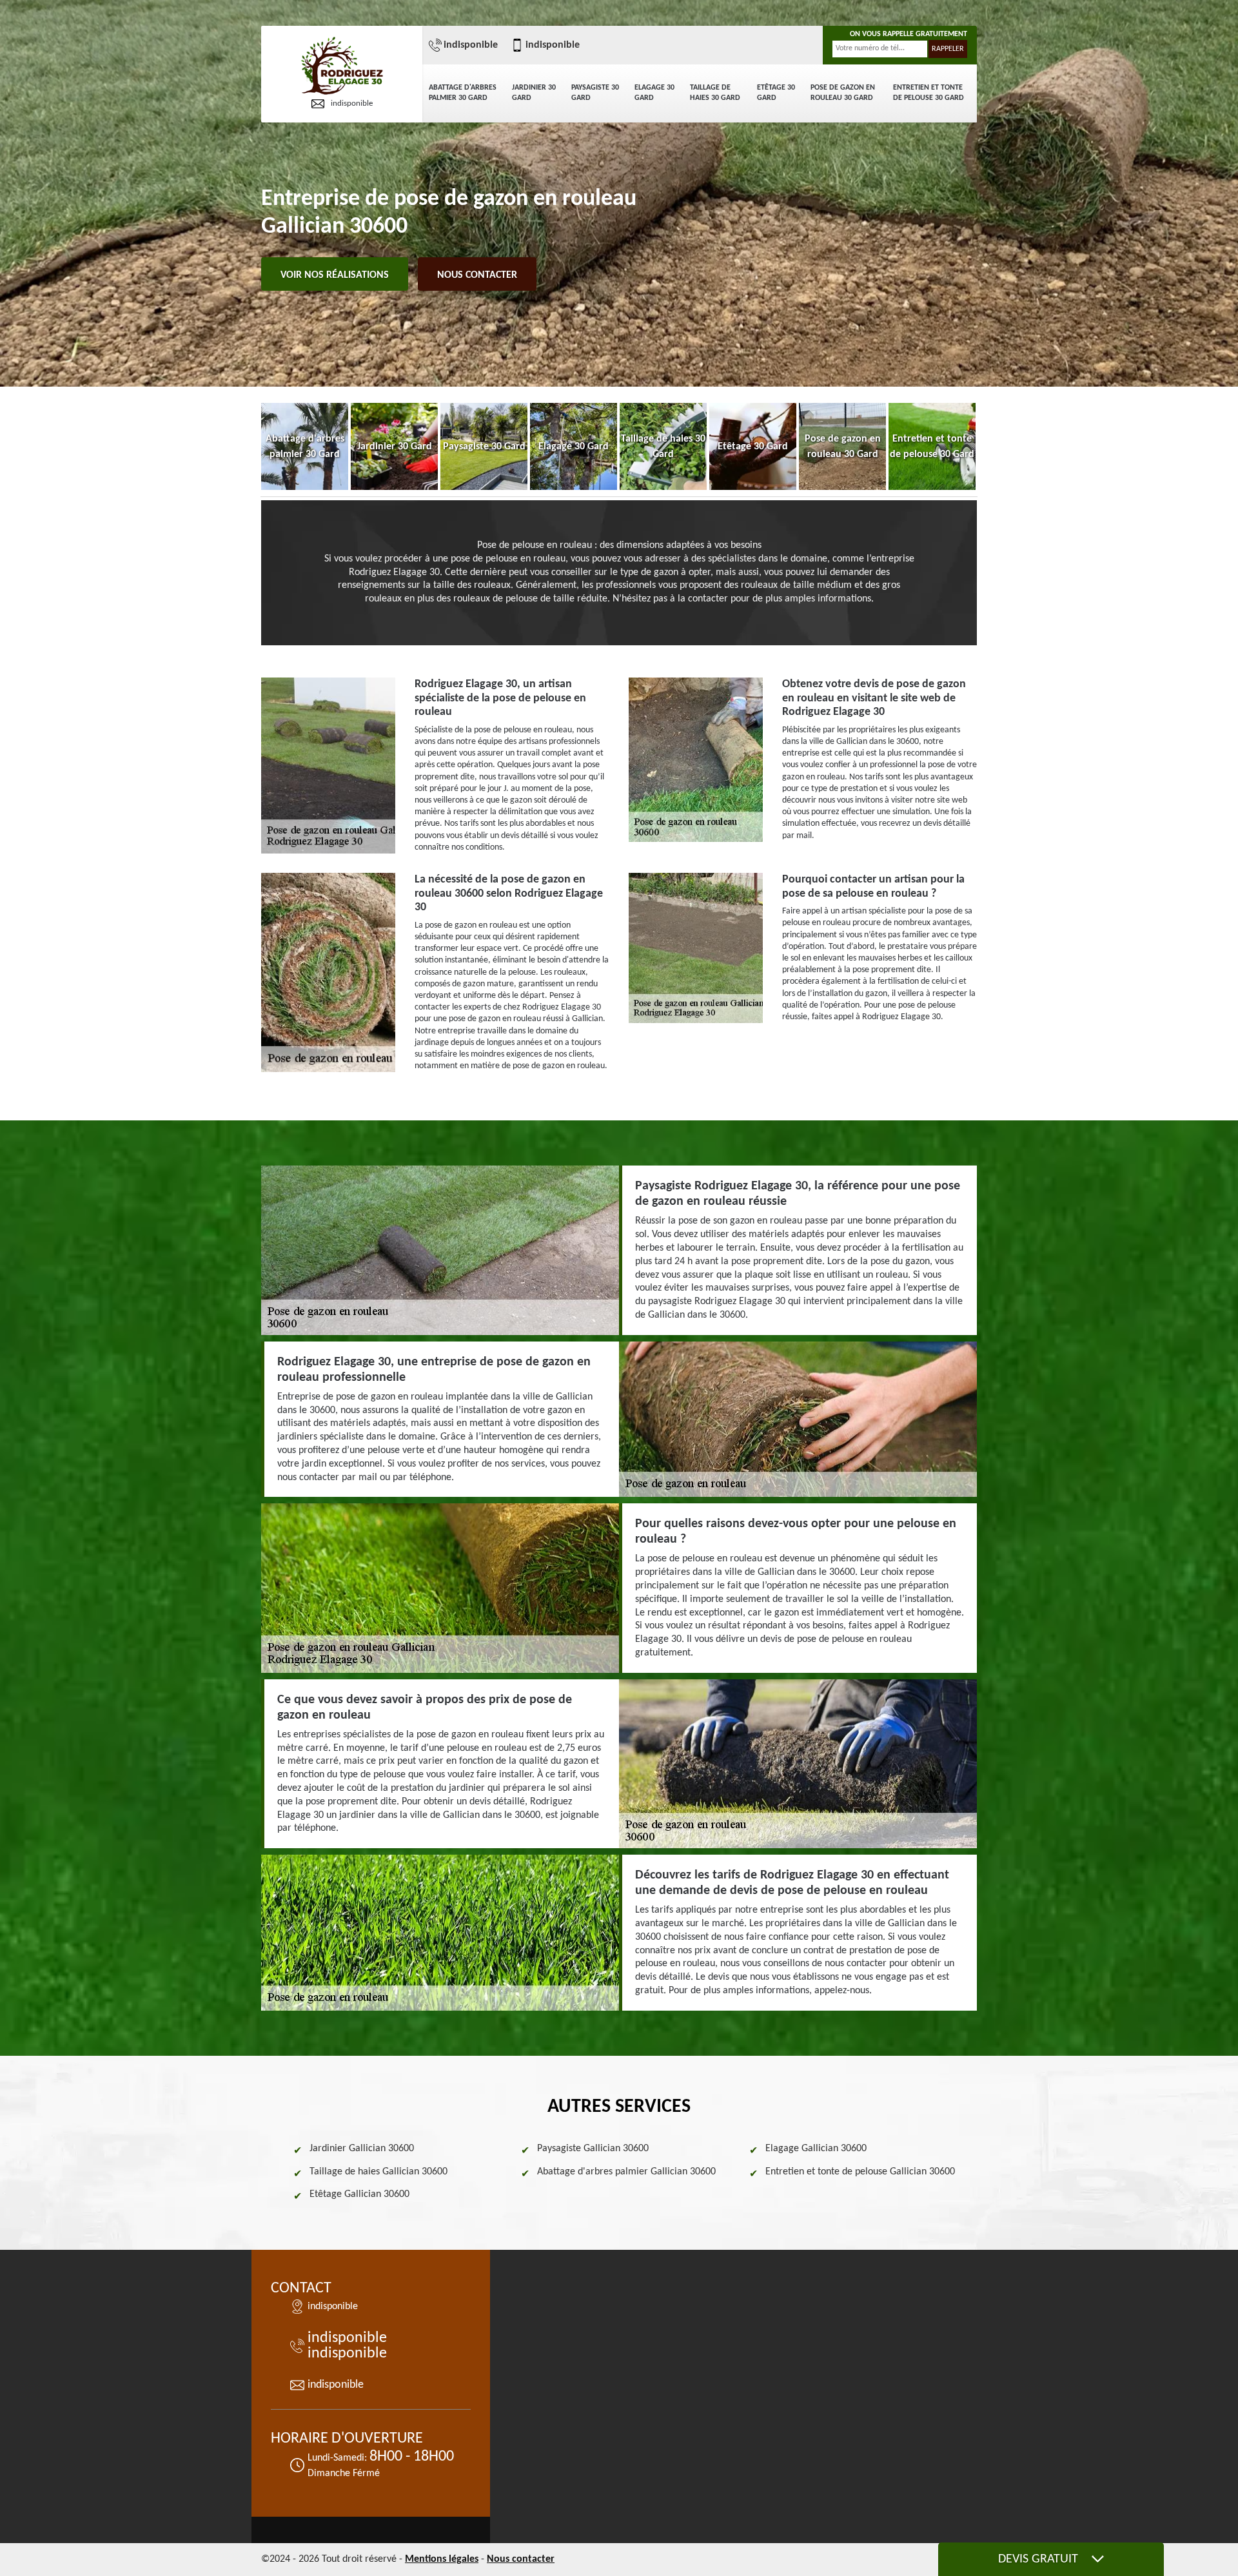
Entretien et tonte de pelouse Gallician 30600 (860, 2172)
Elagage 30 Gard (654, 93)
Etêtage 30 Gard (776, 93)
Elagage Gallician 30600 (816, 2149)
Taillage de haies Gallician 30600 (378, 2172)
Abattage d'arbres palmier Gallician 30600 (626, 2172)
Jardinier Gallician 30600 (362, 2149)
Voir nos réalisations (335, 275)
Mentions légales (442, 2559)
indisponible (352, 103)
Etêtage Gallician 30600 (359, 2194)
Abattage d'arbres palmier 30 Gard (463, 93)
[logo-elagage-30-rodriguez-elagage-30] (342, 67)
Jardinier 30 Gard (534, 93)
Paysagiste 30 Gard (595, 93)
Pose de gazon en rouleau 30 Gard (843, 93)
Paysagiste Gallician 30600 (593, 2149)
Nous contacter (477, 275)
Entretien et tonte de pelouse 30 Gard (928, 93)
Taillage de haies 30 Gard (715, 93)
